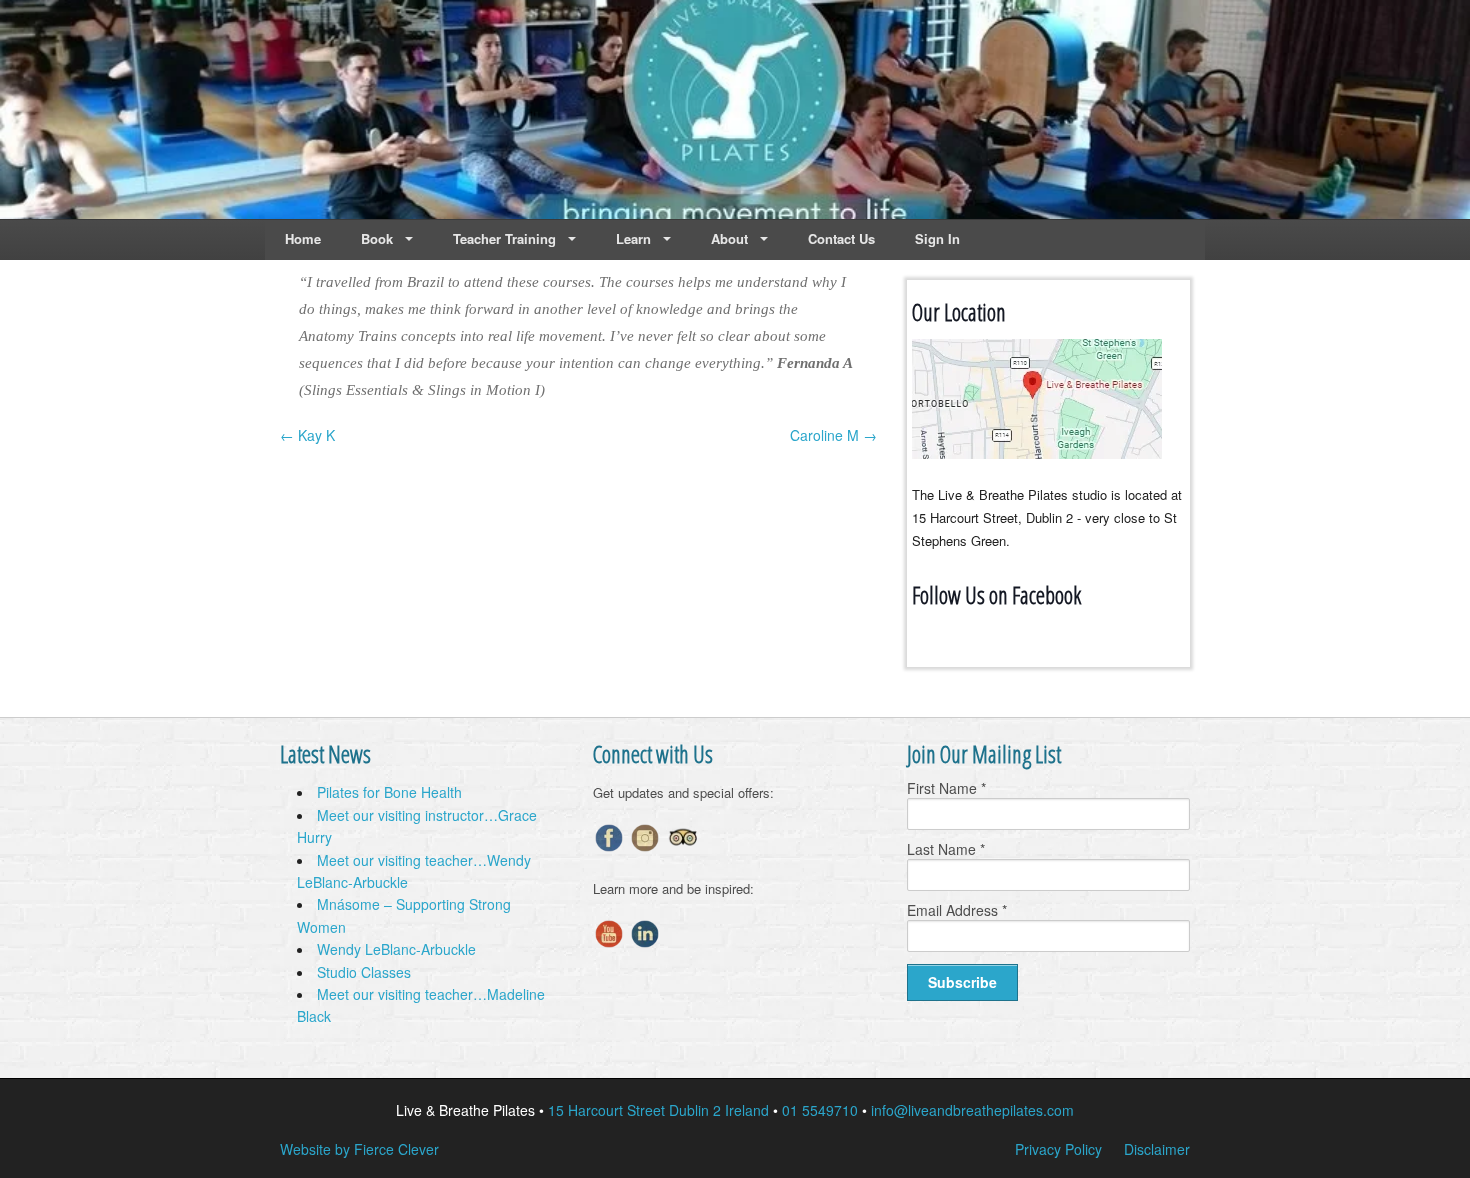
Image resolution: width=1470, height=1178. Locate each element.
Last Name (946, 849)
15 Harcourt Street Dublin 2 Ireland (658, 1110)
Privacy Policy (1058, 1149)
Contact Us (841, 238)
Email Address (957, 910)
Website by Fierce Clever (359, 1149)
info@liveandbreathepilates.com (972, 1110)
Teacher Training (504, 238)
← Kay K (307, 435)
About (729, 238)
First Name (946, 788)
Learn (633, 238)
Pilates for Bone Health (389, 792)
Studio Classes (364, 972)
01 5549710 (820, 1110)
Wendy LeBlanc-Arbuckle (396, 949)
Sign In (937, 238)
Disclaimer (1157, 1149)
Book (377, 238)
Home (303, 238)
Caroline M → (833, 435)
